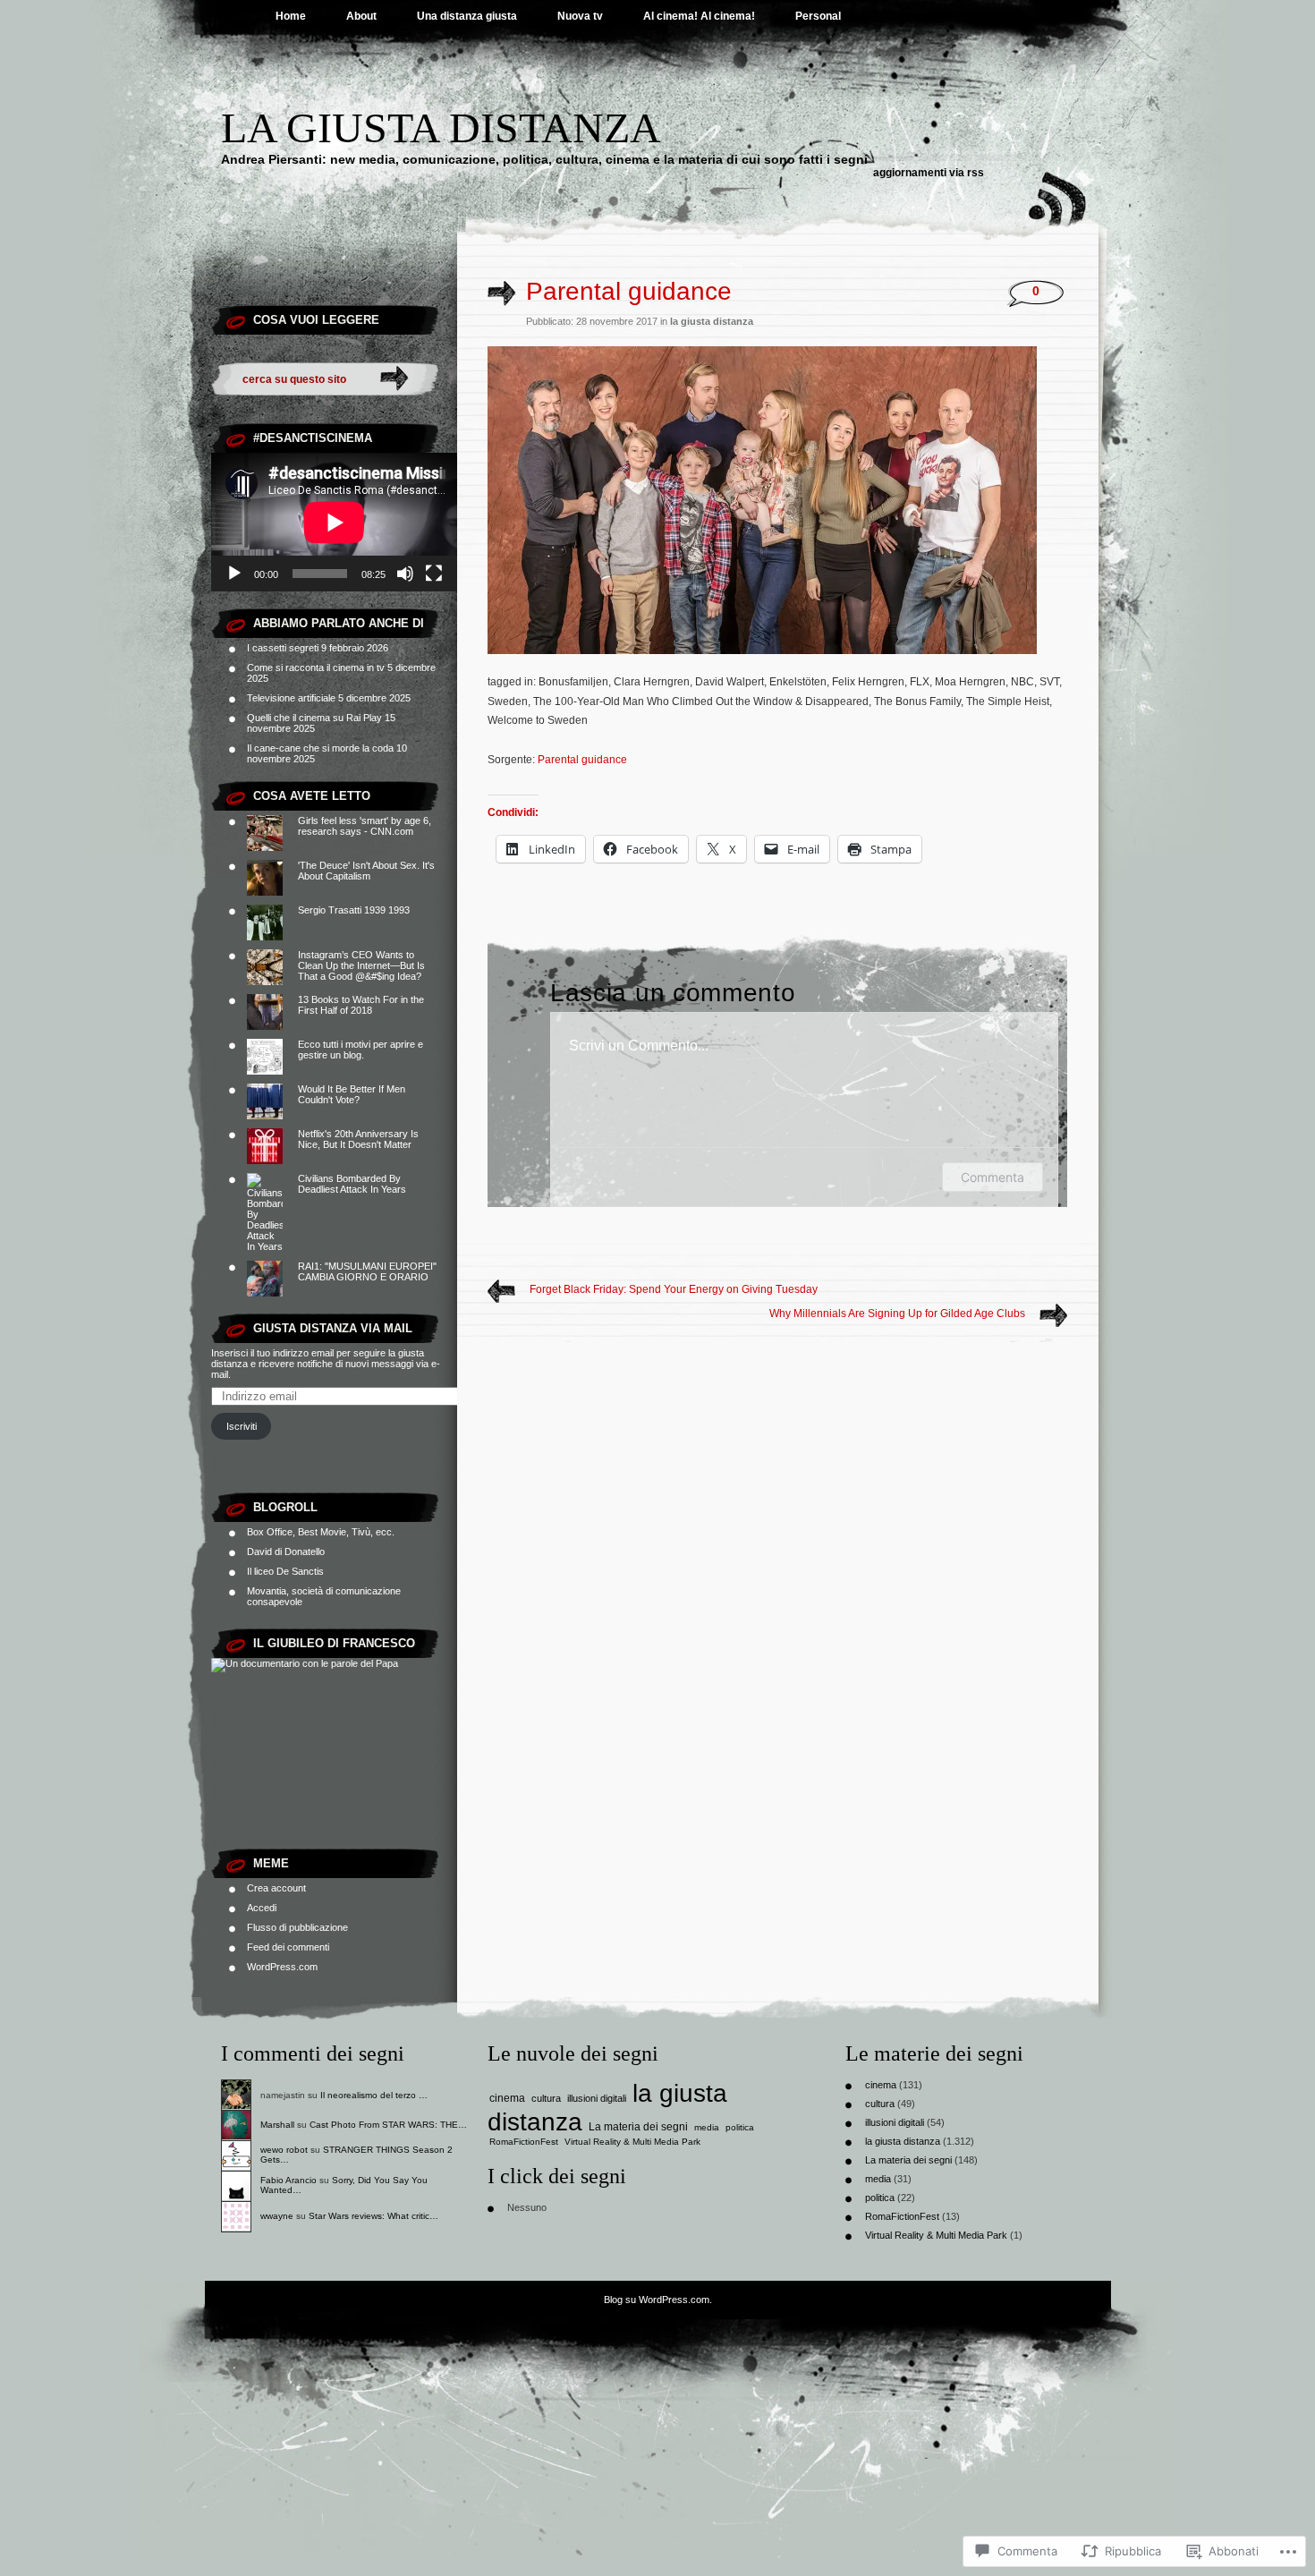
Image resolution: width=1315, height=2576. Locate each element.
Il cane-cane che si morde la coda (320, 748)
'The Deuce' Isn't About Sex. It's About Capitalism (366, 871)
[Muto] (405, 574)
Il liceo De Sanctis (285, 1571)
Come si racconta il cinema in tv (316, 667)
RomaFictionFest (524, 2142)
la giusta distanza (712, 321)
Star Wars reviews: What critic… (373, 2216)
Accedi (262, 1908)
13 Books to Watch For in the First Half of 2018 (361, 1005)
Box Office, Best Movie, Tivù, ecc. (321, 1532)
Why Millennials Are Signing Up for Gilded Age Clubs (897, 1314)
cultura (546, 2098)
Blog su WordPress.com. (658, 2300)
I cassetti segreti (283, 648)
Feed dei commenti (288, 1947)
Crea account (276, 1888)
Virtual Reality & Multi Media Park (632, 2142)
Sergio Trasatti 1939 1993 (354, 910)
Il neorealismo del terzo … (374, 2095)
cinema (507, 2098)
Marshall (277, 2125)
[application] (334, 522)
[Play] (234, 574)
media (707, 2127)
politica (740, 2127)
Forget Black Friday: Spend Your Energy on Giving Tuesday (674, 1289)
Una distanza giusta (467, 16)
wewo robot (284, 2150)
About (361, 16)
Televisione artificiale (291, 698)
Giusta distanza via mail (333, 1328)
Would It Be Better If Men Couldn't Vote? (352, 1094)
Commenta (993, 1177)
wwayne (277, 2216)
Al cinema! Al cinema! (699, 16)
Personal (818, 16)
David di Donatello (286, 1552)
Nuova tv (580, 16)
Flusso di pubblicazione (297, 1927)
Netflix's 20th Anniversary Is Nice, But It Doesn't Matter (358, 1139)
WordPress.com (282, 1967)
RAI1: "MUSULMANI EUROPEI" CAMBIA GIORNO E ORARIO (367, 1271)
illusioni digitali (597, 2098)
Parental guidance (582, 760)
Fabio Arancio (288, 2180)
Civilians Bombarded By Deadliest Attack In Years (352, 1184)
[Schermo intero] (434, 574)
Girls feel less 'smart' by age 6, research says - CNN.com (365, 826)
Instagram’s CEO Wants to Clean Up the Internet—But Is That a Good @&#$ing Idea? (361, 965)
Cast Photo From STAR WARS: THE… (388, 2125)
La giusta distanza (441, 128)
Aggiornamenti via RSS (929, 173)
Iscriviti (242, 1426)
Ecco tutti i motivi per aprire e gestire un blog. (361, 1050)
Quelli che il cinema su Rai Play (314, 718)
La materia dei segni (638, 2127)
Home (291, 16)
